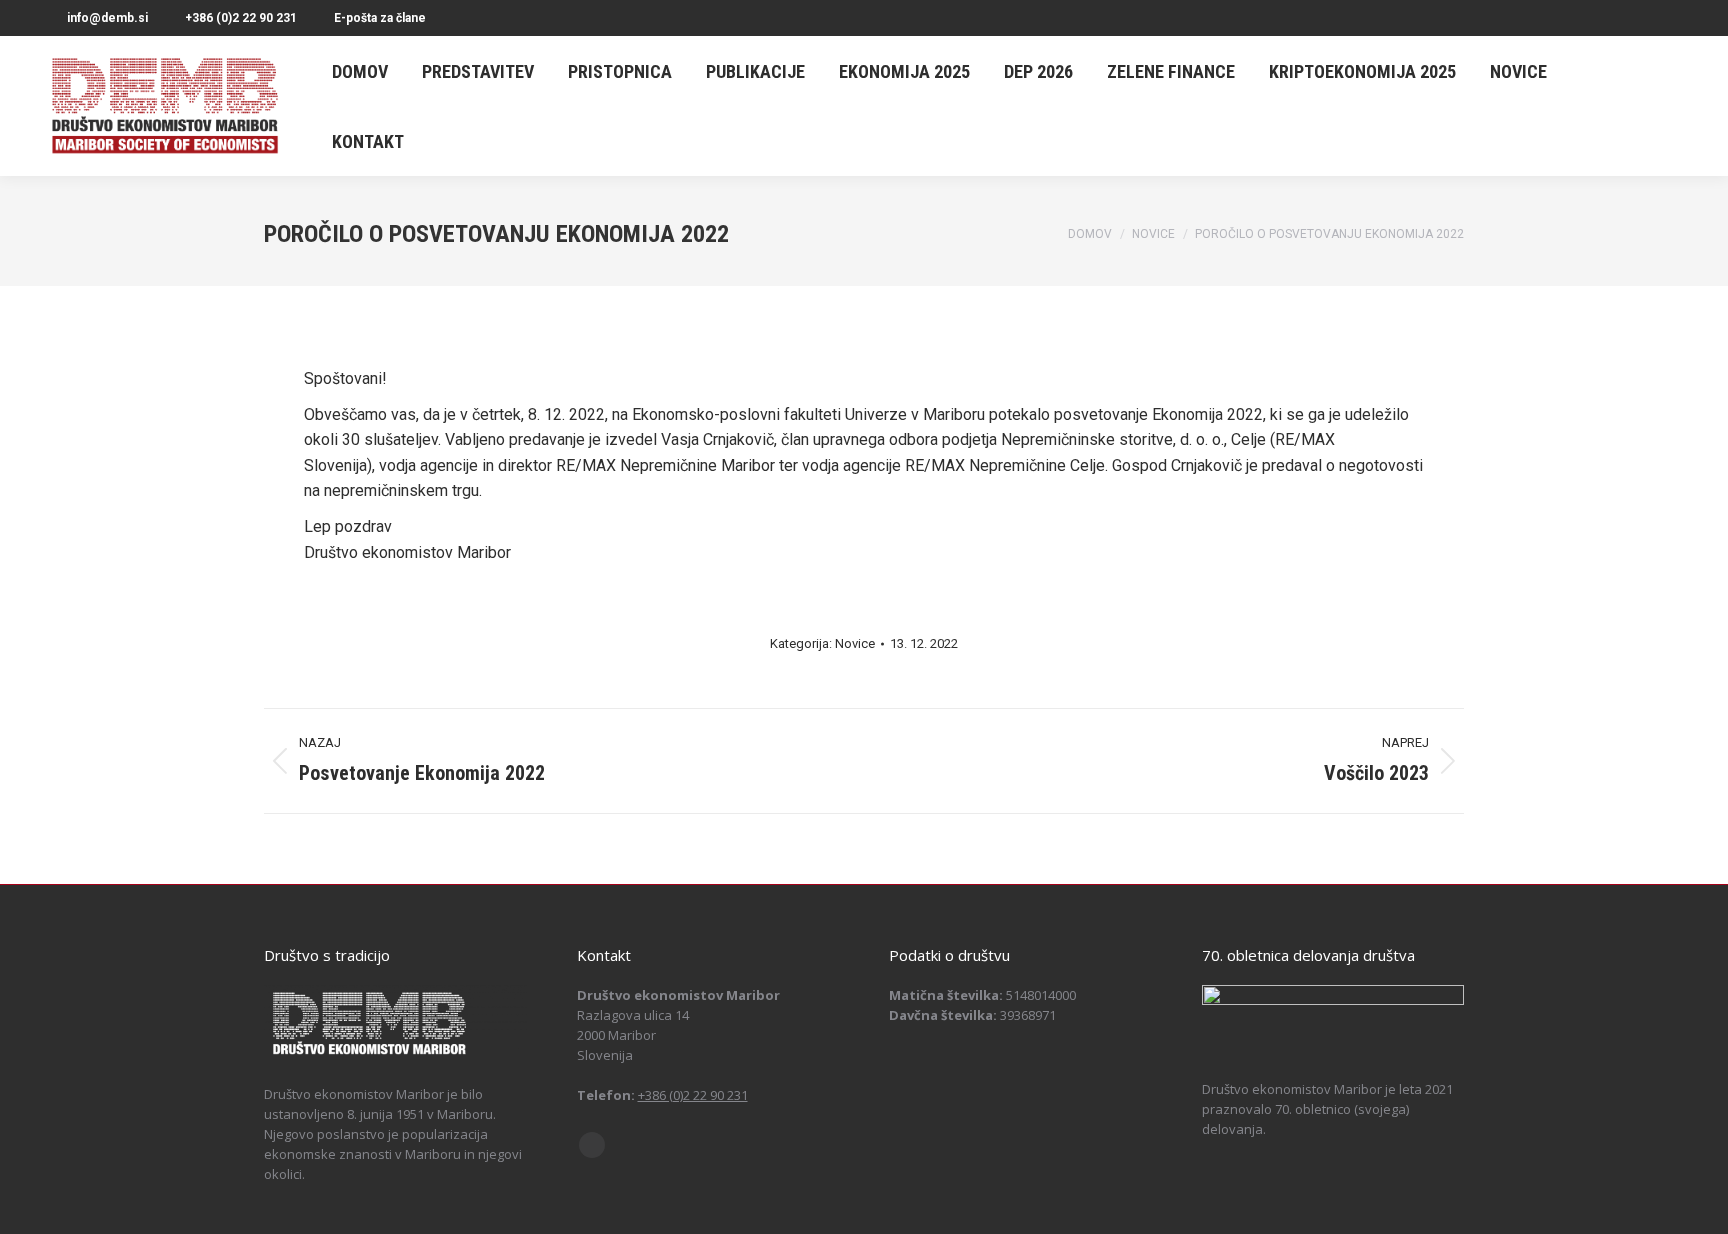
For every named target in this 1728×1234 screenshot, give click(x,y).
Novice (855, 643)
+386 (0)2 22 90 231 (241, 18)
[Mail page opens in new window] (592, 1145)
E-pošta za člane (380, 18)
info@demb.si (107, 18)
